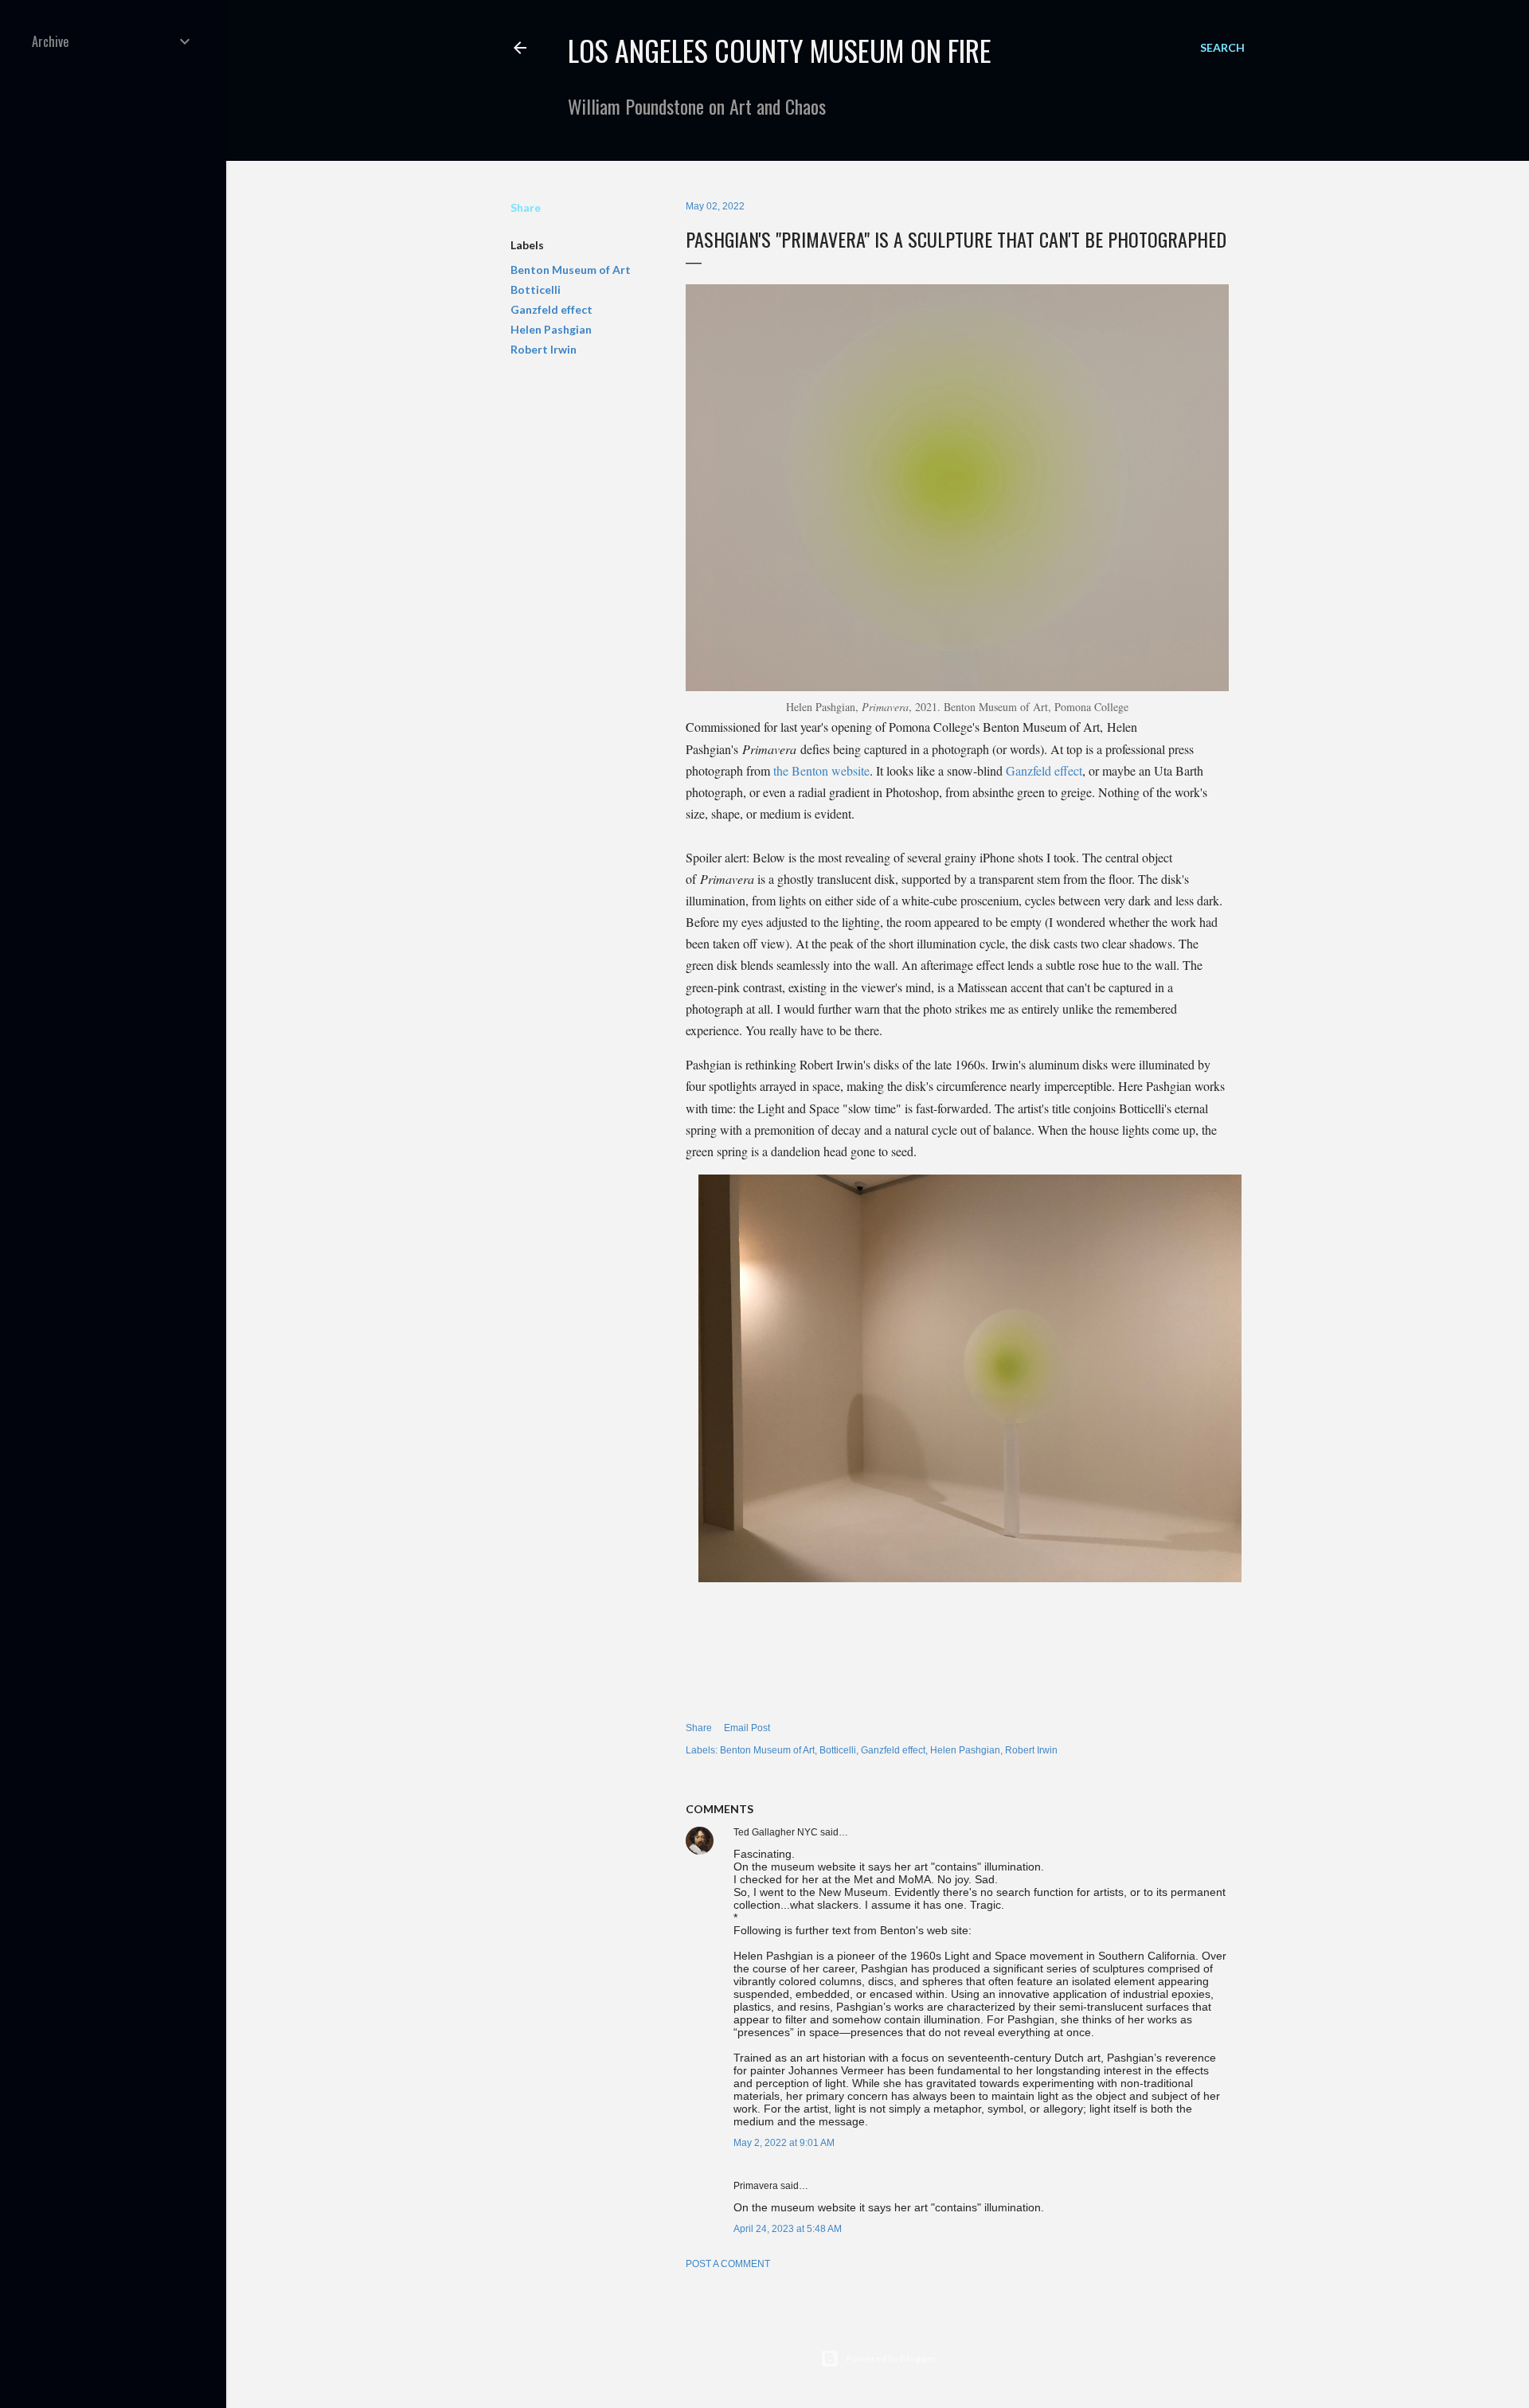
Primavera (756, 2186)
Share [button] (526, 207)
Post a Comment (728, 2264)
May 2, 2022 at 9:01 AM (784, 2143)
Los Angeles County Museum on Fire (780, 50)
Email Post (747, 1728)
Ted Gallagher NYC (776, 1832)
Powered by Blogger (891, 2358)
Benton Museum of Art (571, 270)
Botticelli (536, 289)
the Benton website (821, 770)
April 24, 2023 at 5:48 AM (788, 2229)
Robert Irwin (544, 349)
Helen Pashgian (551, 329)
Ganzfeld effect (551, 309)
